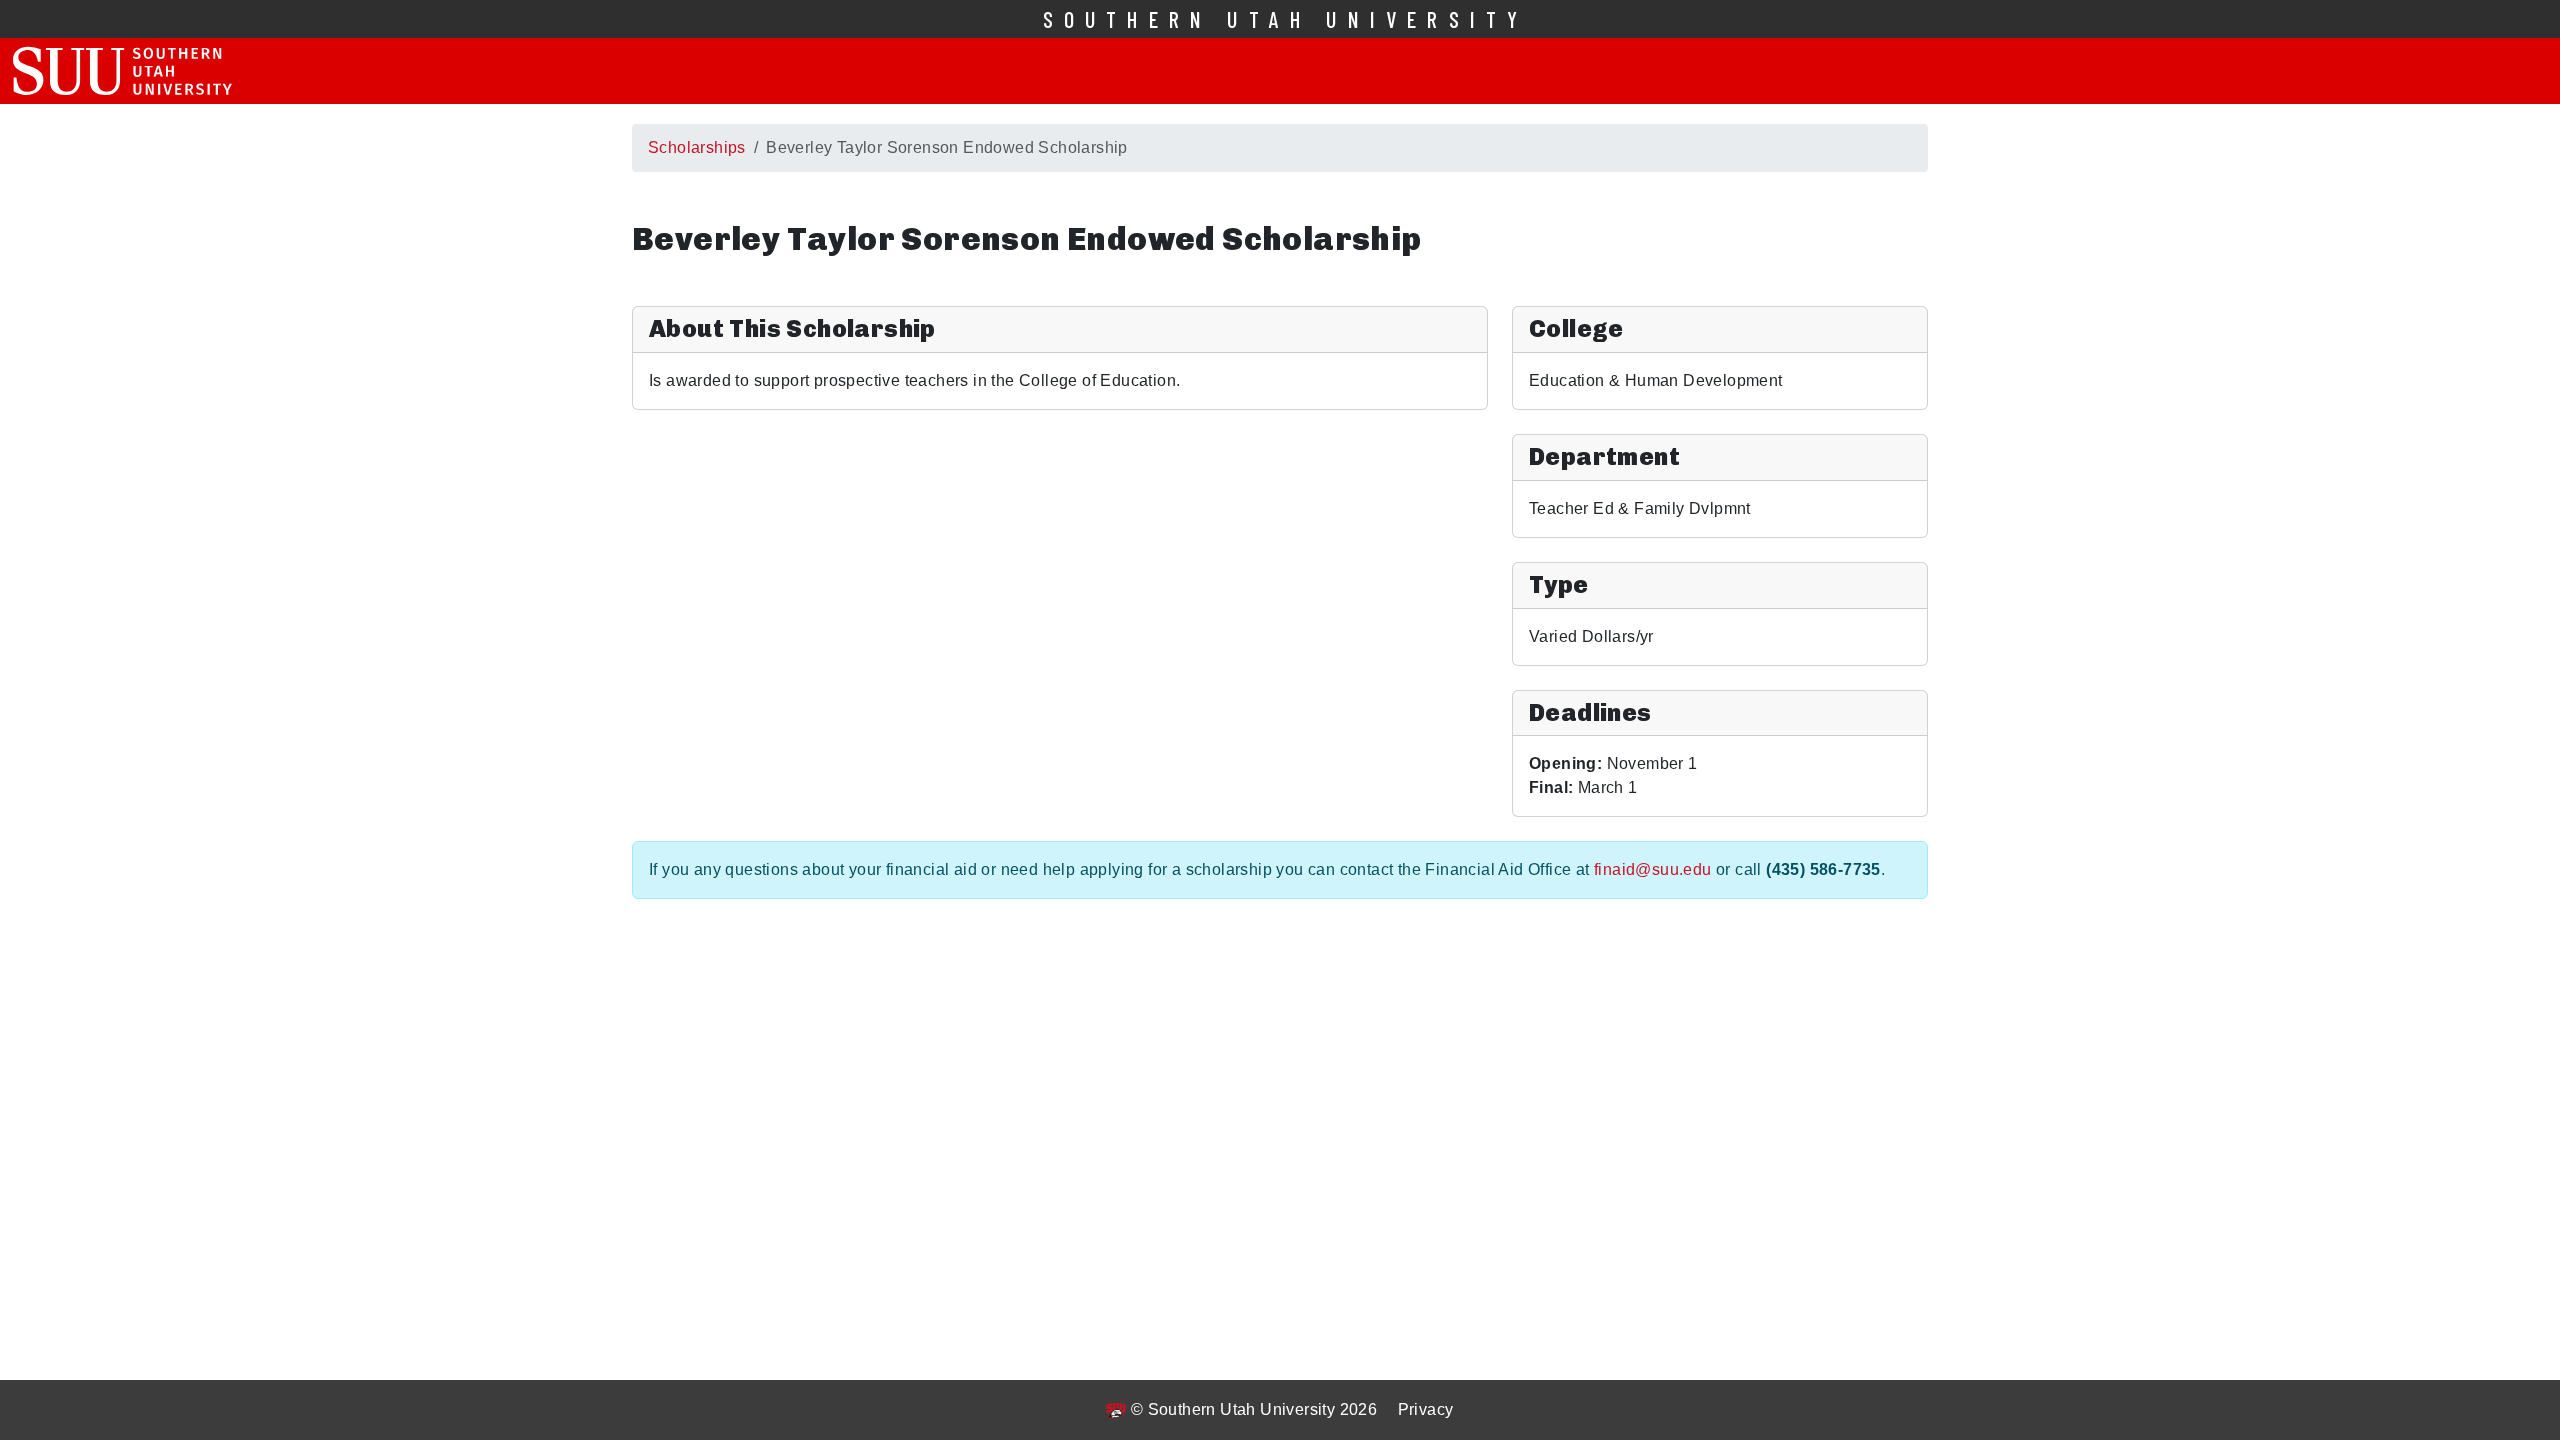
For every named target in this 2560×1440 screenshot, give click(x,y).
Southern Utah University (1286, 19)
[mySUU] (122, 71)
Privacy (1426, 1409)
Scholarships (697, 147)
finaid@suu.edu (1653, 869)
